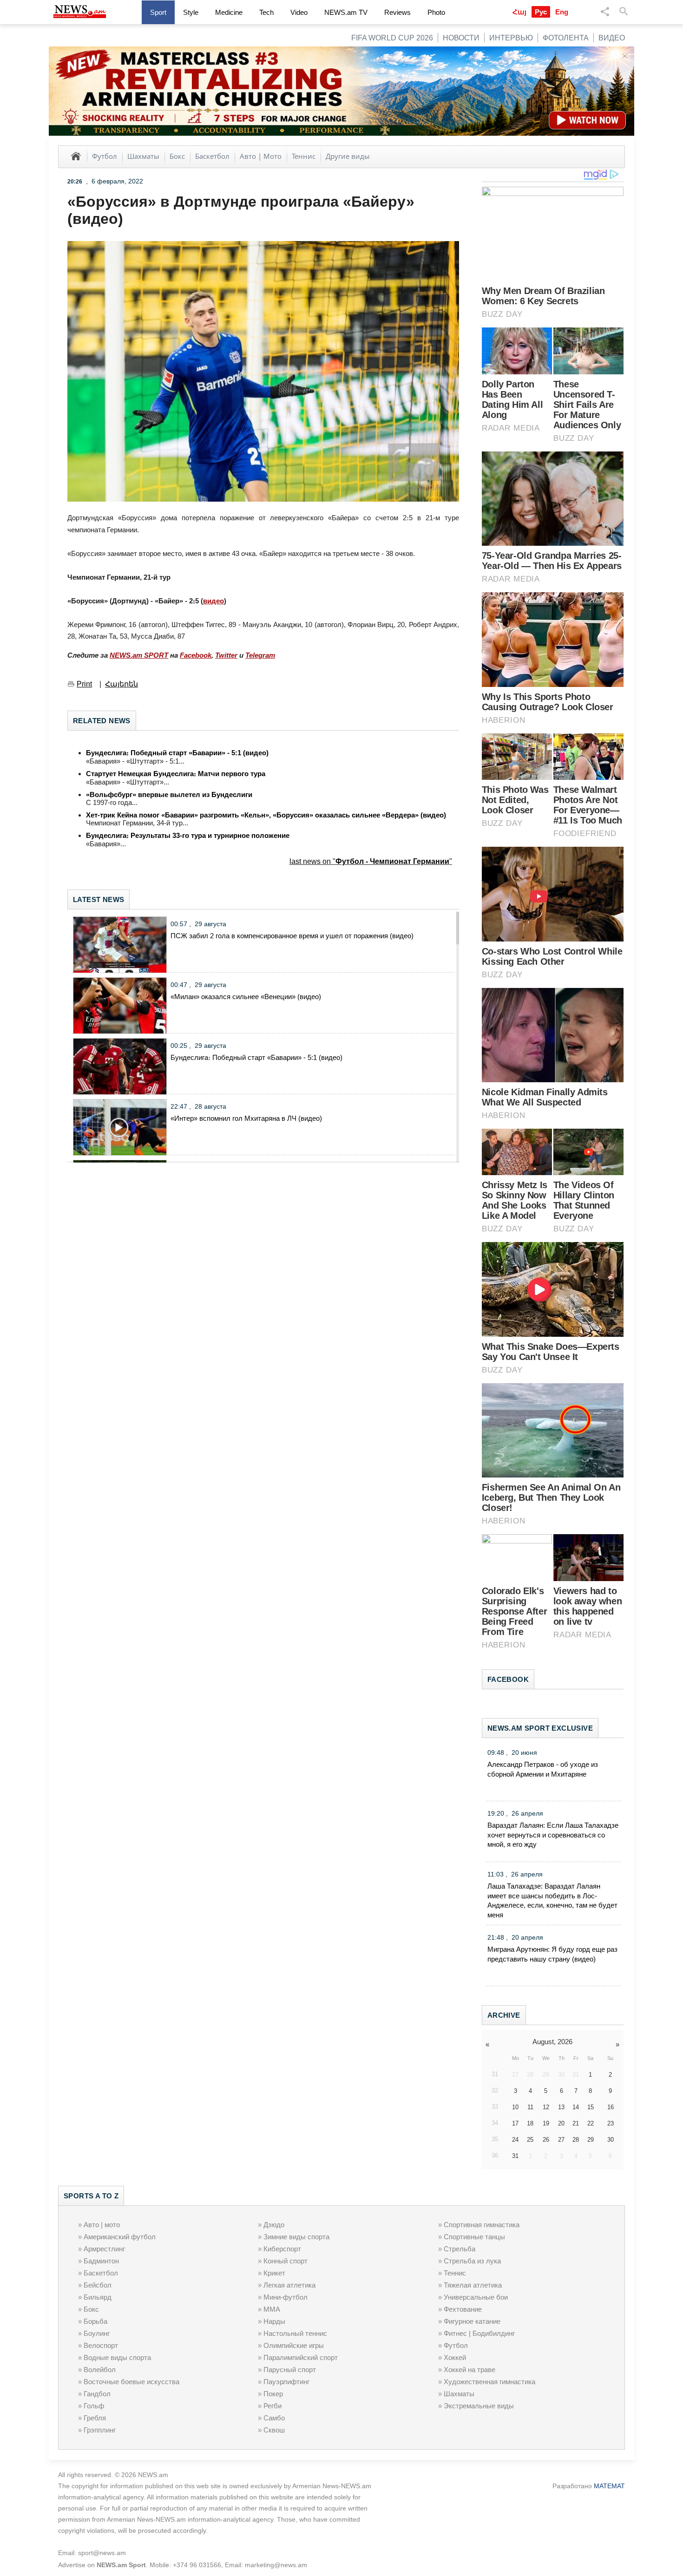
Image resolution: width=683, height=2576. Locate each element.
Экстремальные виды (479, 2406)
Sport (158, 12)
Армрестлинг (104, 2249)
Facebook (196, 655)
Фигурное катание (472, 2321)
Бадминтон (101, 2261)
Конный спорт (286, 2261)
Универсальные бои (476, 2297)
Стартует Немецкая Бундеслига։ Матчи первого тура (176, 774)
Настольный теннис (295, 2333)
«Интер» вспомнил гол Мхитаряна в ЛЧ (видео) (246, 1118)
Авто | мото (102, 2225)
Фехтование (463, 2309)
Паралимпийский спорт (301, 2357)
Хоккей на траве (470, 2370)
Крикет (274, 2273)
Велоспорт (101, 2345)
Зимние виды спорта (296, 2237)
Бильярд (98, 2297)
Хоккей (455, 2357)
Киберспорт (282, 2249)
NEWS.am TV (346, 12)
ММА (272, 2309)
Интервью (511, 38)
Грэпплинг (100, 2430)
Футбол (105, 156)
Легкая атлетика (289, 2285)
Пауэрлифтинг (286, 2382)
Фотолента (566, 38)
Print (84, 684)
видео (213, 601)
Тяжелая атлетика (473, 2285)
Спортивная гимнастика (482, 2225)
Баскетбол (212, 156)
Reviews (397, 12)
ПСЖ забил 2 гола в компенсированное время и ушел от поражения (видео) (292, 936)
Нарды (274, 2321)
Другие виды (348, 156)
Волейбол (100, 2370)
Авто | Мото (261, 156)
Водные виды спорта (117, 2357)
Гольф (94, 2406)
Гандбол (97, 2394)
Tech (266, 12)
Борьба (95, 2321)
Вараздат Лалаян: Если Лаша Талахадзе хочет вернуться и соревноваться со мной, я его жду (553, 1835)
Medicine (229, 12)
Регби (273, 2406)
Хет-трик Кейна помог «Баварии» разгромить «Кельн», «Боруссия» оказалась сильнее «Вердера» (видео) (266, 815)
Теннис (304, 156)
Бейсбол (98, 2285)
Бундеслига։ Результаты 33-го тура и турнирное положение (188, 835)
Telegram (260, 655)
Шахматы (143, 156)
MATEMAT (609, 2486)
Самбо (274, 2418)
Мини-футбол (286, 2297)
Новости (461, 38)
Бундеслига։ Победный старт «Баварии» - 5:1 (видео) (177, 753)
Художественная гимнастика (489, 2382)
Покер (273, 2394)
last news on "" (371, 861)
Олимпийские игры (294, 2345)
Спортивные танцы (474, 2237)
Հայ (519, 12)
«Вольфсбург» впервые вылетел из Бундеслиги (169, 794)
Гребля (95, 2418)
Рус (541, 12)
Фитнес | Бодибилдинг (479, 2333)
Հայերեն (121, 684)
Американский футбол (120, 2237)
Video (299, 12)
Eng (562, 12)
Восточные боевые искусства (131, 2382)
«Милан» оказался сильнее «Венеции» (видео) (246, 997)
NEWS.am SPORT (139, 655)
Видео (612, 38)
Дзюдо (274, 2225)
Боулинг (97, 2333)
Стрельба (460, 2249)
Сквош (274, 2430)
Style (191, 12)
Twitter (226, 655)
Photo (436, 12)
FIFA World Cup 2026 (392, 38)
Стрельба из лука (472, 2261)
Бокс (177, 156)
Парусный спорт (290, 2370)
